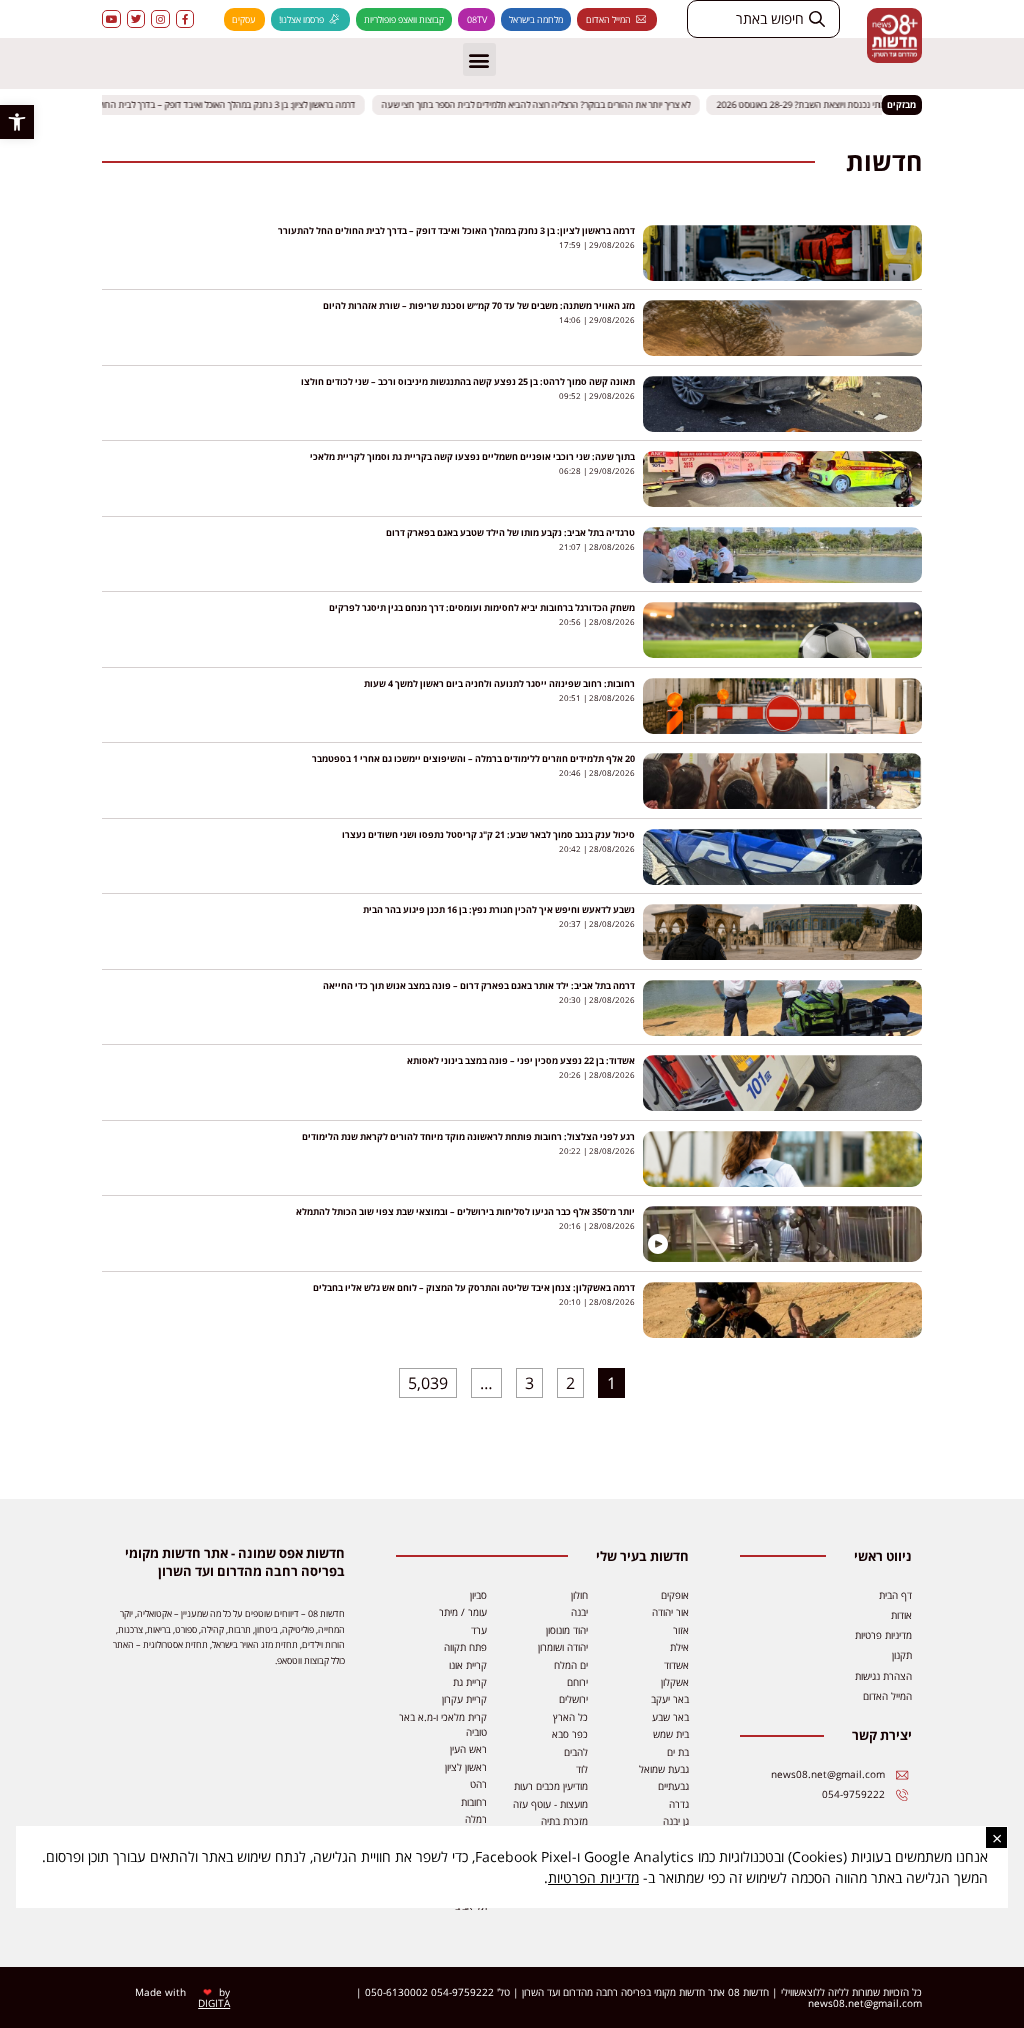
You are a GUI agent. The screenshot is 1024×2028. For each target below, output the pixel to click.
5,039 (428, 1381)
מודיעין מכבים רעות (551, 1786)
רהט (478, 1784)
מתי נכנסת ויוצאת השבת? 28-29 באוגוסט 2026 (812, 104)
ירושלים (573, 1699)
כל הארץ (570, 1717)
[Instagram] (160, 19)
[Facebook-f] (185, 19)
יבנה (579, 1612)
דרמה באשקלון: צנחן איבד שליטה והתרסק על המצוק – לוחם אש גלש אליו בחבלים (474, 1287)
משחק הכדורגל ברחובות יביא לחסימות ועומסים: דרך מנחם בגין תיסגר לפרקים (482, 607)
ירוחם (577, 1682)
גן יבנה (676, 1821)
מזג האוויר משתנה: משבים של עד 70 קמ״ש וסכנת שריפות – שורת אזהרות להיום (479, 305)
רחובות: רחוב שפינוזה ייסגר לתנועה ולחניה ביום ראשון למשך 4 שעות (499, 683)
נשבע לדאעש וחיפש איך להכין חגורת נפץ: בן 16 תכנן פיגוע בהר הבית (499, 909)
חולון (579, 1595)
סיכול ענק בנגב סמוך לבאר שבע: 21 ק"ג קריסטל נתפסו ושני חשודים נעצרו (488, 834)
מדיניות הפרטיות (593, 1877)
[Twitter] (136, 19)
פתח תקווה (465, 1647)
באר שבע (670, 1717)
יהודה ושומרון (563, 1647)
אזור (681, 1630)
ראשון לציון (466, 1767)
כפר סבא (570, 1734)
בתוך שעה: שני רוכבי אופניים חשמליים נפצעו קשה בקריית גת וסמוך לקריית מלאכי (472, 456)
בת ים (678, 1752)
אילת (679, 1647)
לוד (582, 1769)
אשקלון (675, 1682)
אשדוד (676, 1665)
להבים (576, 1752)
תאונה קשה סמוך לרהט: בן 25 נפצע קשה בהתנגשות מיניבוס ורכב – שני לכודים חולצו (468, 381)
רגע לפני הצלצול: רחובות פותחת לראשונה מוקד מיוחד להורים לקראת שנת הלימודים (468, 1136)
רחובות (474, 1802)
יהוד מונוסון (567, 1630)
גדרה (679, 1804)
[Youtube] (111, 19)
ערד (479, 1630)
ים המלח (571, 1665)
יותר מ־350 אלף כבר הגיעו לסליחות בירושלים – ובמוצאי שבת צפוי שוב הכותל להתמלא (465, 1211)
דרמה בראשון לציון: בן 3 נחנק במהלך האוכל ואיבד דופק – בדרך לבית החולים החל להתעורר (208, 104)
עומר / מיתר (463, 1612)
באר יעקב (670, 1699)
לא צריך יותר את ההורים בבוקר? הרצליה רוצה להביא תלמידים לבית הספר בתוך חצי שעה (547, 104)
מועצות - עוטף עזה (550, 1804)
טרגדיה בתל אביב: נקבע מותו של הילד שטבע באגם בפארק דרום (510, 532)
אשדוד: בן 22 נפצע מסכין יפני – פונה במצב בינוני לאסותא (521, 1060)
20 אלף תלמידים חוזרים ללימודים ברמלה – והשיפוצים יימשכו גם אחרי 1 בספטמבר (473, 758)
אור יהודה (670, 1612)
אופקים (675, 1595)
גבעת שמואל (664, 1769)
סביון (478, 1595)
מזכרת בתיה (564, 1821)
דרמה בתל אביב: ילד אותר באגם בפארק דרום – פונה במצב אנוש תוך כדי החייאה (479, 985)
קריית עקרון (464, 1699)
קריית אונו (468, 1665)
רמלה (476, 1819)
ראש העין (468, 1749)
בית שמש (671, 1734)
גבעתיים (673, 1786)
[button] (17, 122)
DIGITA (214, 2003)
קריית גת (470, 1682)
